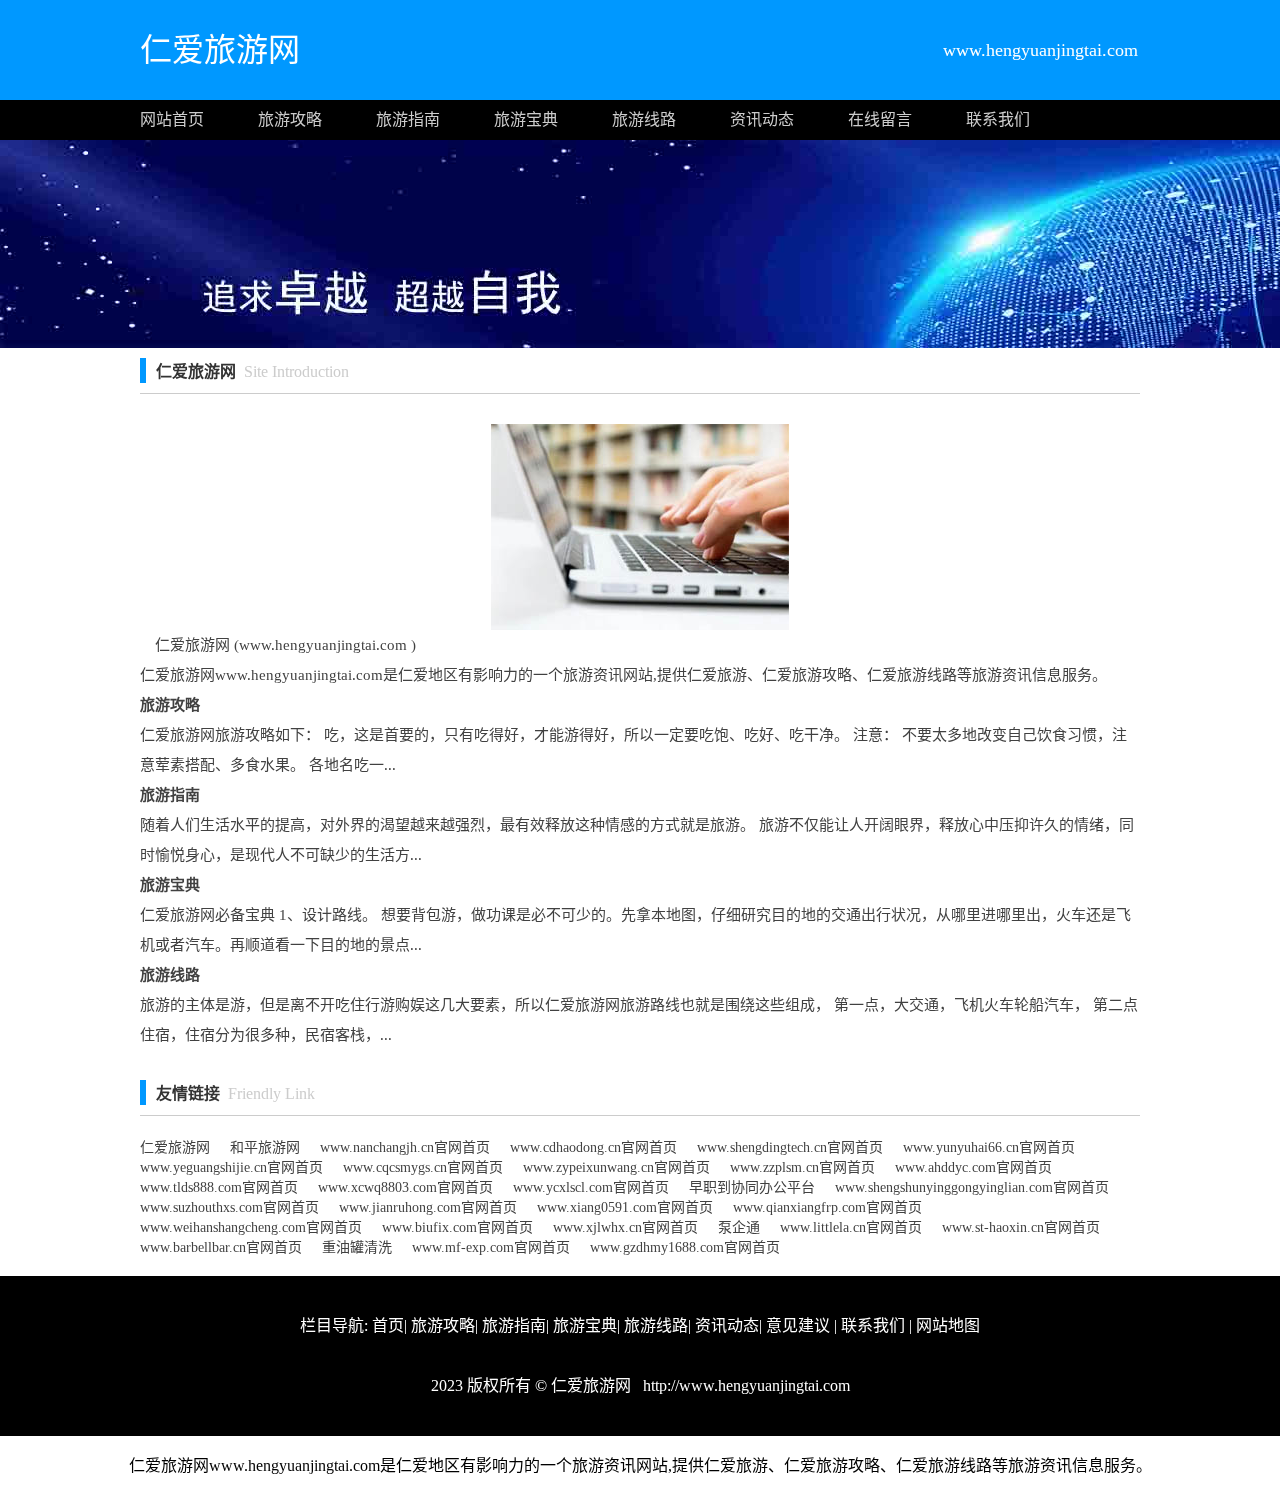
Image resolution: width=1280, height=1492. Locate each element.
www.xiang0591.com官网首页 (625, 1207)
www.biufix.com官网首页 (457, 1227)
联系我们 (998, 119)
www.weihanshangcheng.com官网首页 (251, 1227)
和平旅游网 (265, 1147)
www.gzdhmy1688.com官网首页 (685, 1247)
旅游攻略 (290, 119)
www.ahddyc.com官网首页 (973, 1167)
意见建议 (798, 1325)
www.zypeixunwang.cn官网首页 (616, 1167)
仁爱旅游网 (175, 1147)
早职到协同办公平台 (752, 1187)
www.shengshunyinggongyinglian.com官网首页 (972, 1187)
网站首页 (172, 119)
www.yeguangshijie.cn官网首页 (231, 1167)
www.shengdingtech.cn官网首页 (790, 1147)
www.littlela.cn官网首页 (851, 1227)
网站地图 (948, 1325)
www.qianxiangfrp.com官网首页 (827, 1207)
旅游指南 (408, 119)
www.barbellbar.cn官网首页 (221, 1247)
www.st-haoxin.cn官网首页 (1021, 1227)
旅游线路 (644, 119)
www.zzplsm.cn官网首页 (802, 1167)
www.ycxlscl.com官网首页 (591, 1187)
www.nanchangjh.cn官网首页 (405, 1147)
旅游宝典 (526, 119)
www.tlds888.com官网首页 (219, 1187)
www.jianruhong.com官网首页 (428, 1207)
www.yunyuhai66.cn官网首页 (989, 1147)
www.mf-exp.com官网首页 (491, 1247)
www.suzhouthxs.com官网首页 (229, 1207)
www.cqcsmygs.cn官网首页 (423, 1167)
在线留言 (880, 119)
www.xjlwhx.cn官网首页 (625, 1227)
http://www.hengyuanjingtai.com (744, 1385)
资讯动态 (762, 119)
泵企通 (739, 1227)
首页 (388, 1325)
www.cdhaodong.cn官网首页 (593, 1147)
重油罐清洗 (357, 1247)
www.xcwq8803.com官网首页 (405, 1187)
